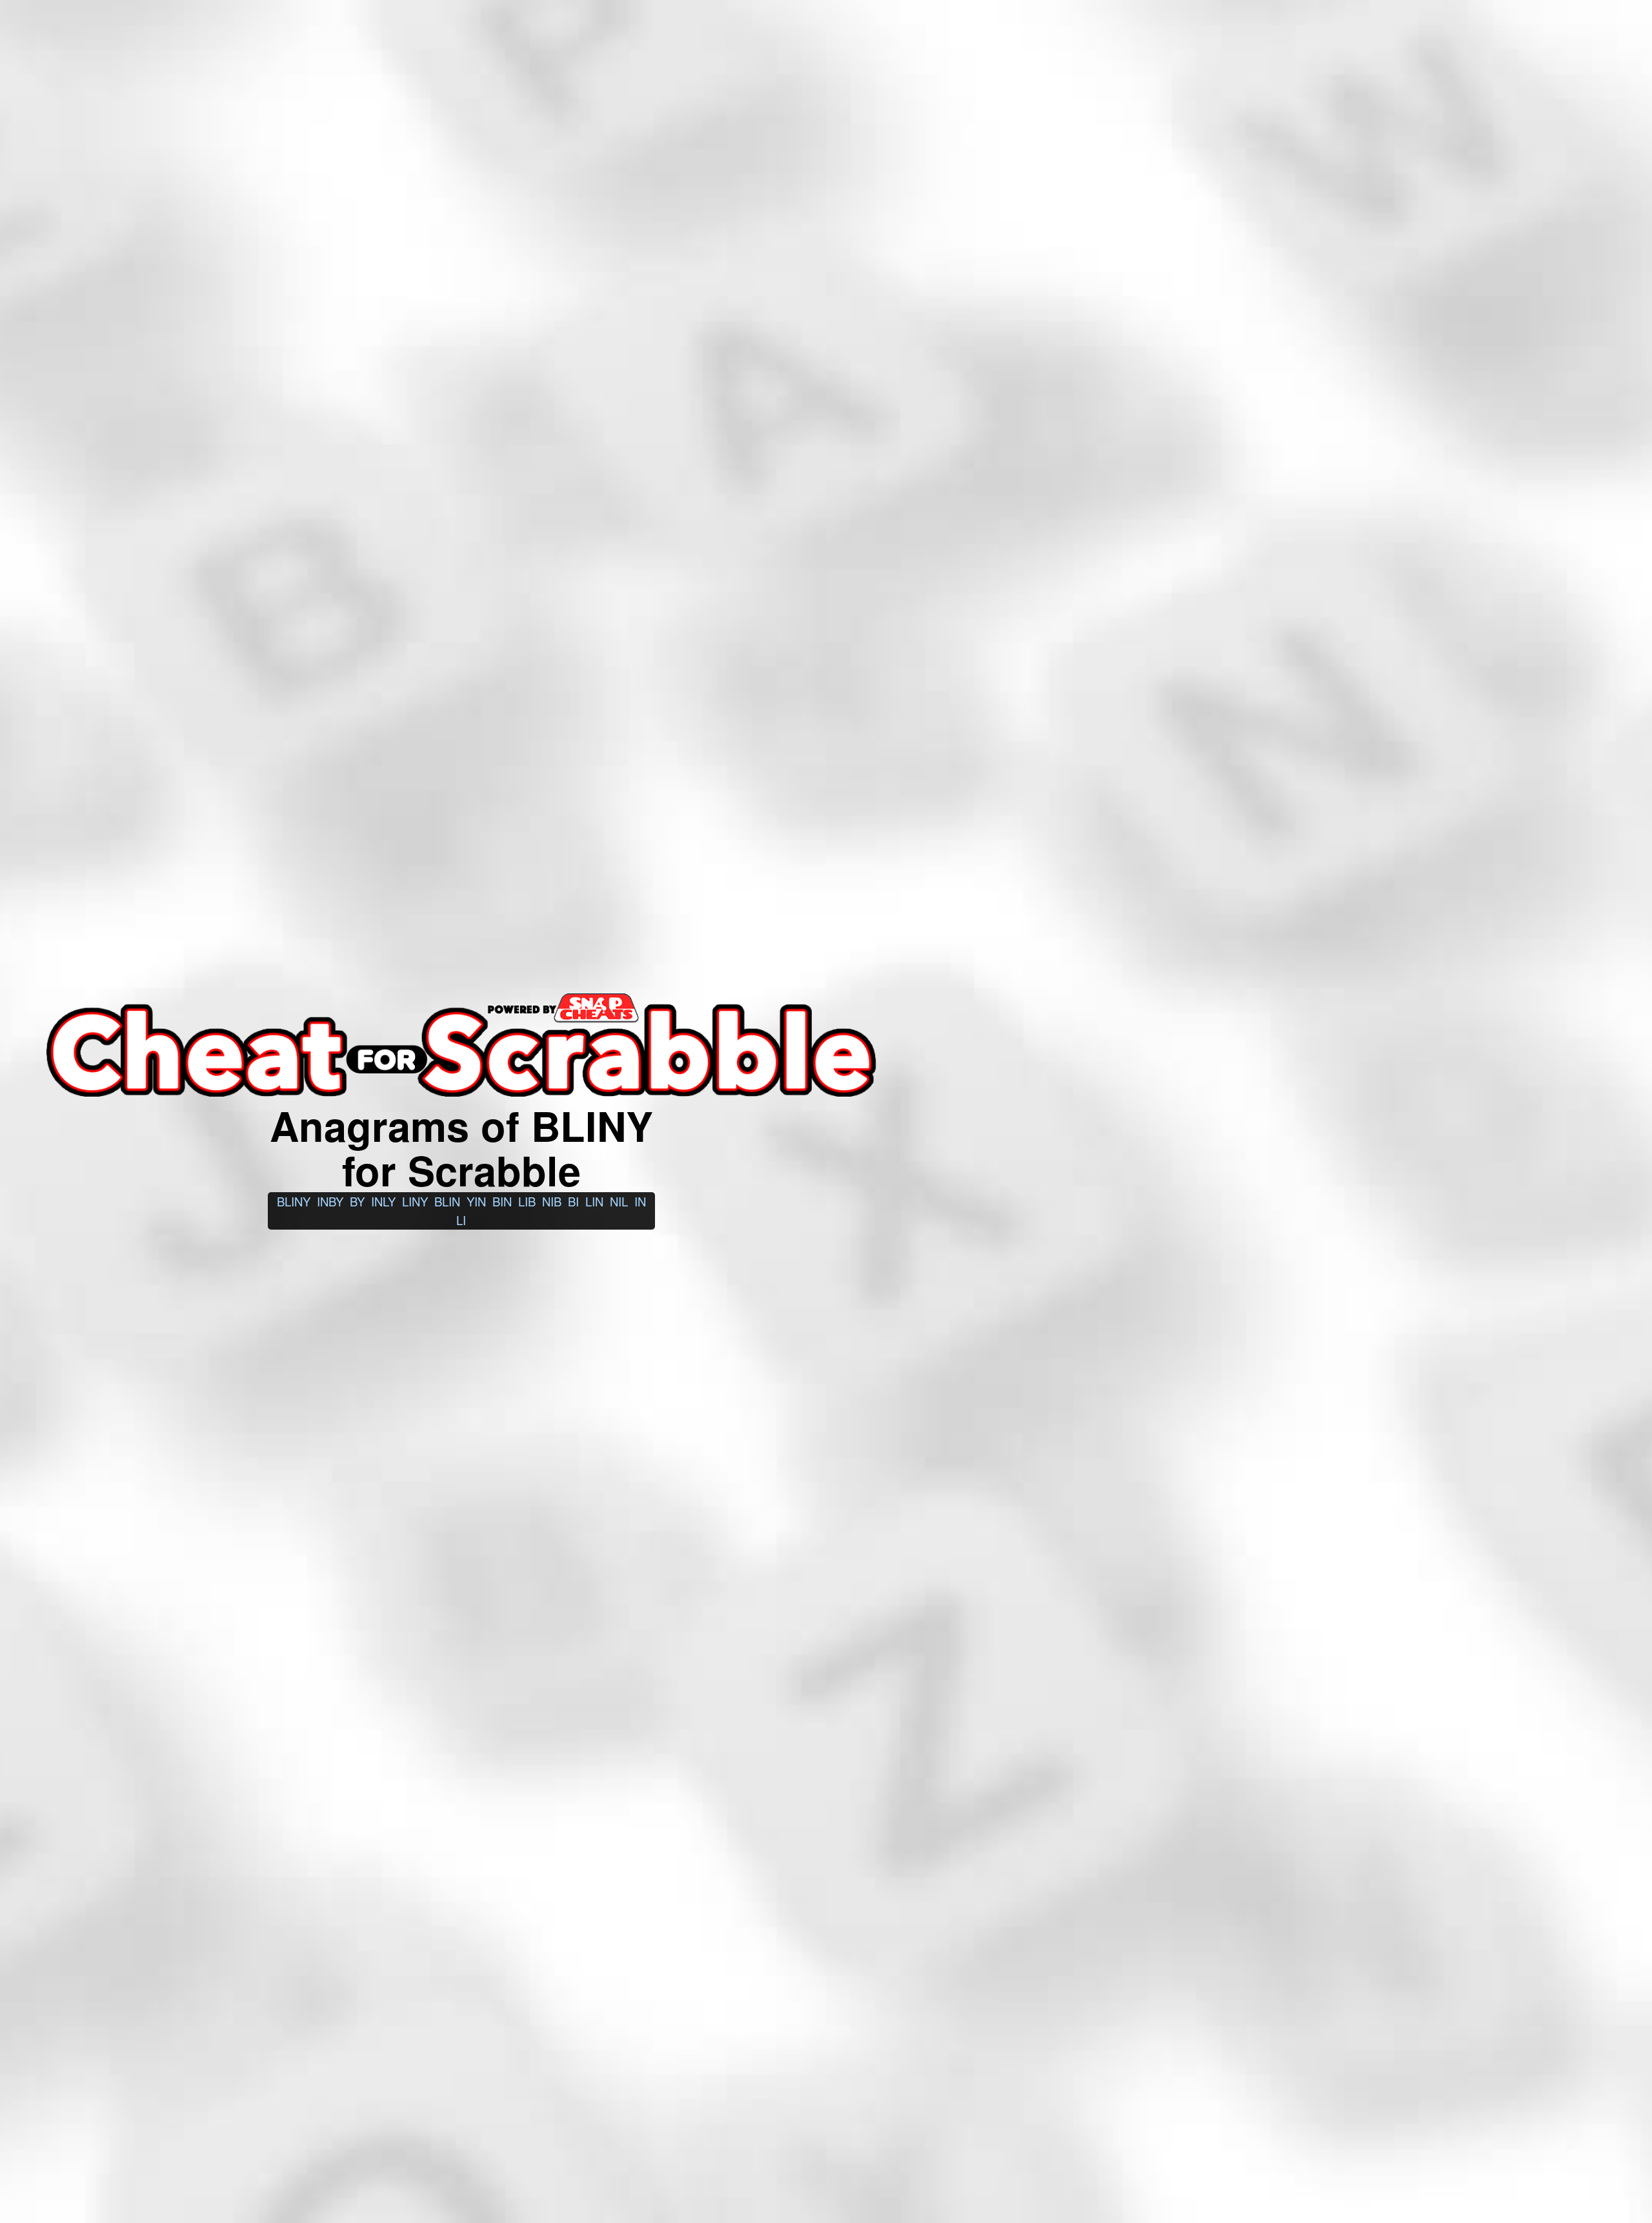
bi (573, 1201)
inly (383, 1201)
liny (415, 1201)
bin (502, 1201)
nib (552, 1201)
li (461, 1220)
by (357, 1201)
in (640, 1201)
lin (594, 1201)
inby (330, 1201)
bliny (294, 1201)
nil (619, 1201)
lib (527, 1201)
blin (447, 1201)
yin (476, 1201)
